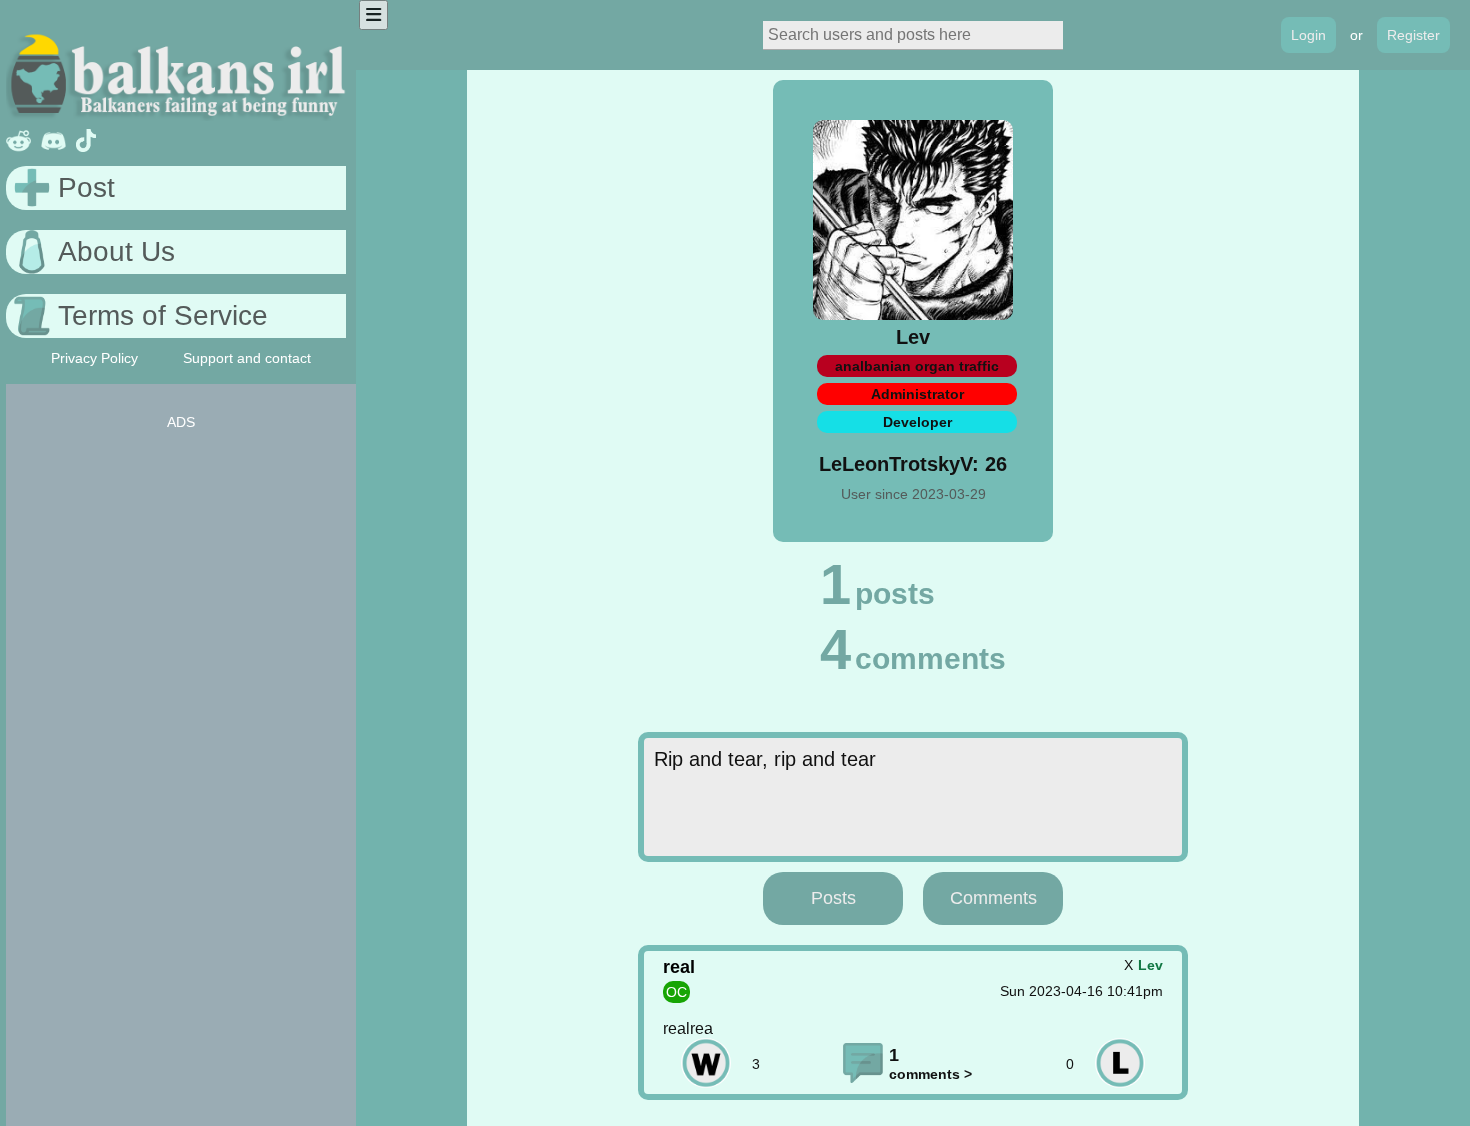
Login (1308, 35)
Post (86, 187)
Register (1413, 35)
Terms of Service (163, 315)
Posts (833, 898)
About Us (116, 251)
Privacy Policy (94, 358)
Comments (993, 898)
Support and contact (247, 358)
